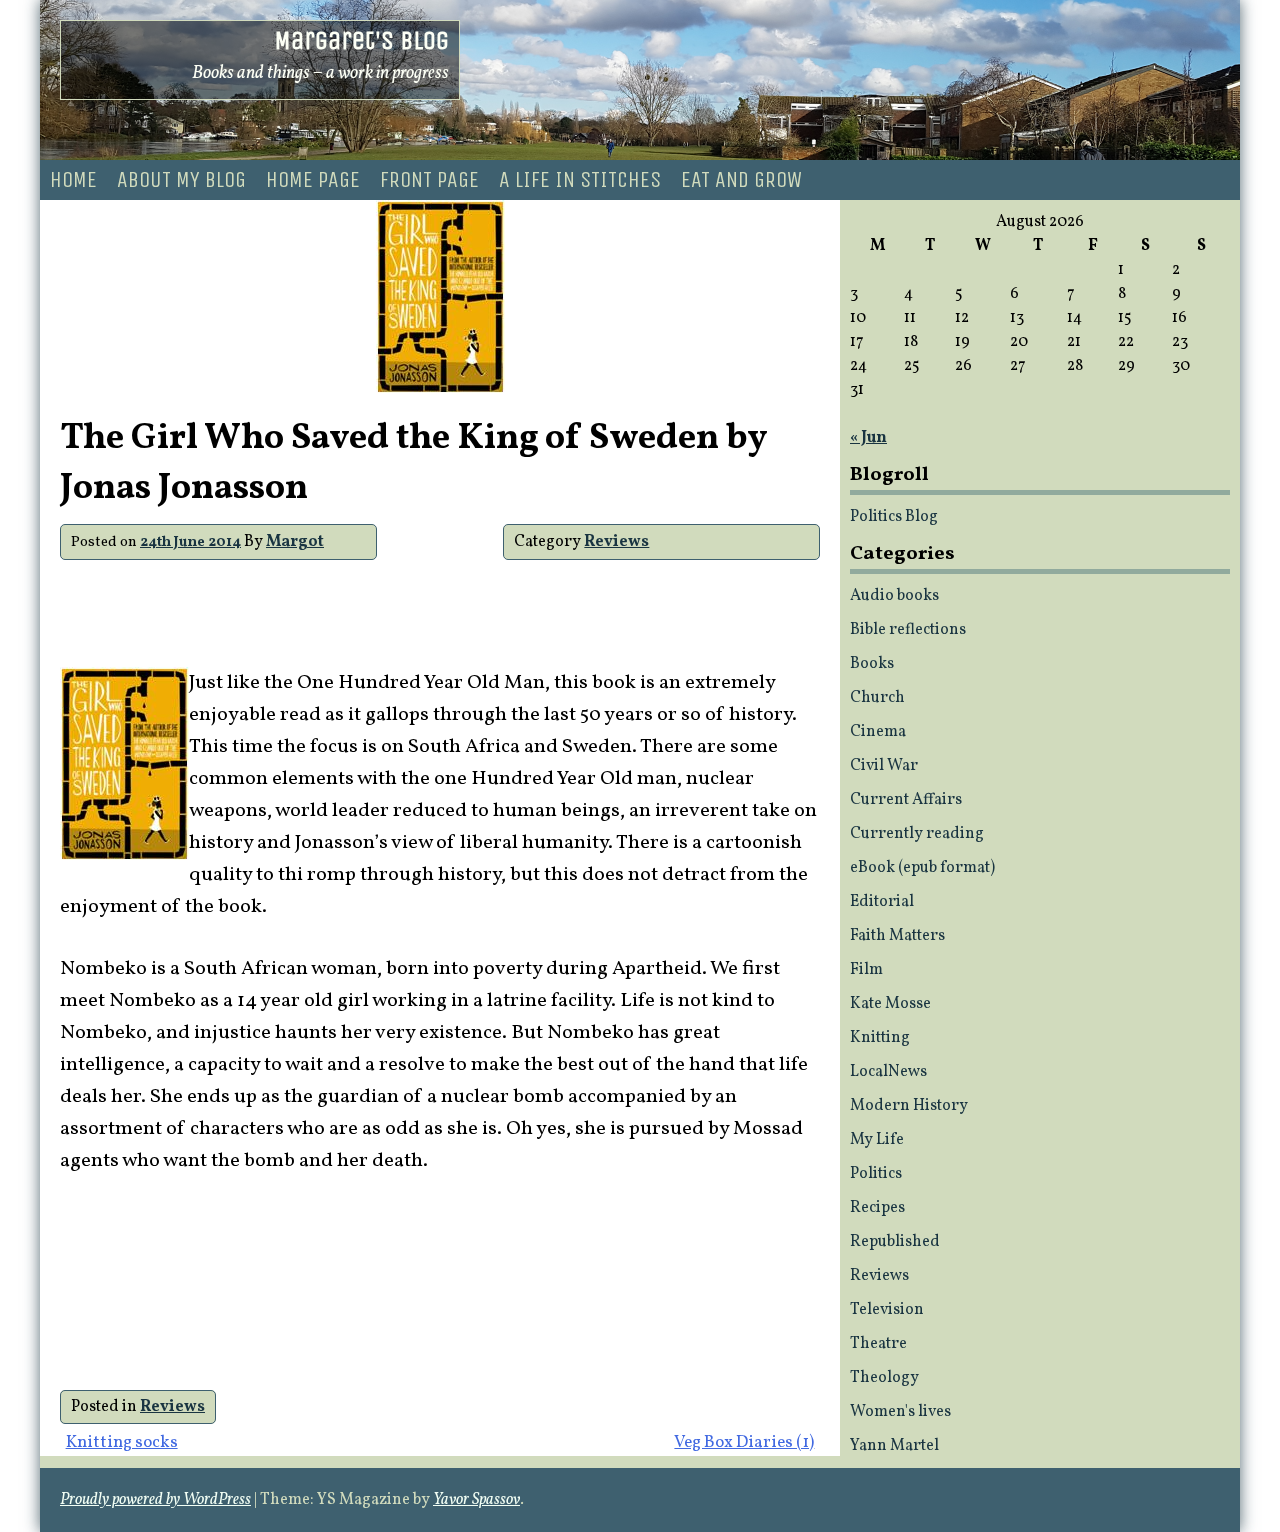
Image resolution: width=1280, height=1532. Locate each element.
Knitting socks (122, 1442)
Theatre (878, 1344)
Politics (876, 1174)
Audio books (894, 596)
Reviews (616, 542)
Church (877, 698)
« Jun (868, 438)
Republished (895, 1242)
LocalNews (888, 1072)
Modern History (909, 1106)
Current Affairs (906, 800)
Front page (429, 180)
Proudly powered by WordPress (155, 1500)
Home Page (313, 180)
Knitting (880, 1038)
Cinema (878, 732)
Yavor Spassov (476, 1500)
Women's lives (900, 1412)
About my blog (181, 180)
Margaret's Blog (361, 40)
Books (872, 664)
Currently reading (917, 834)
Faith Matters (897, 936)
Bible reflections (908, 630)
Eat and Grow (741, 180)
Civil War (884, 766)
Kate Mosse (890, 1004)
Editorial (882, 902)
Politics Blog (894, 517)
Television (887, 1310)
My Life (877, 1140)
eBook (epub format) (922, 868)
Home (73, 180)
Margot (295, 542)
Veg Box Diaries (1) (744, 1442)
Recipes (877, 1208)
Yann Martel (894, 1446)
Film (866, 970)
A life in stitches (580, 180)
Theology (884, 1378)
